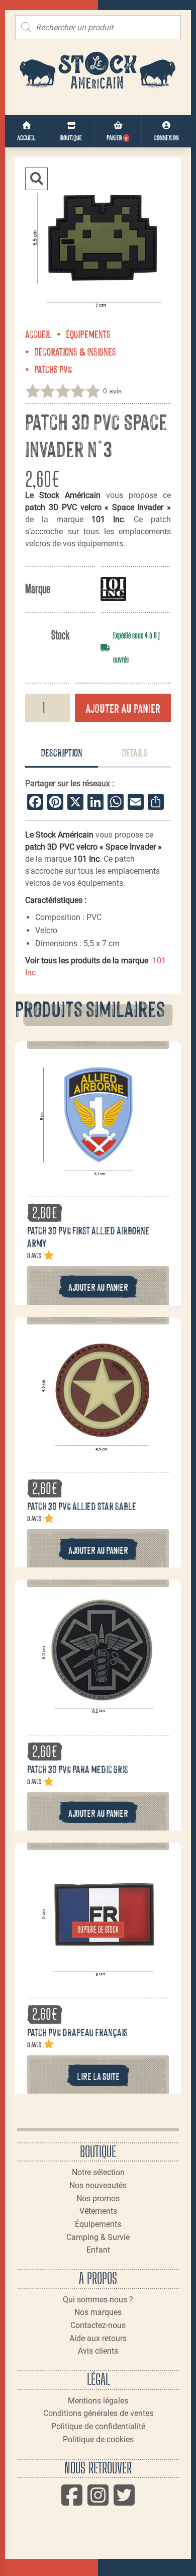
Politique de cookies (98, 2439)
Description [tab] (62, 752)
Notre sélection (98, 2172)
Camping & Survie (98, 2237)
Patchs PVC (53, 369)
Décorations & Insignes (75, 351)
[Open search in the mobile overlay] (98, 27)
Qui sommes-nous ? (98, 2300)
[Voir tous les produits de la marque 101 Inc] (113, 589)
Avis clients (98, 2351)
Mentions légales (98, 2401)
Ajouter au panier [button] (98, 1286)
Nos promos (98, 2198)
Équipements (88, 334)
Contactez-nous (98, 2325)
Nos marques (98, 2312)
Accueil (38, 334)
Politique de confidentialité (98, 2426)
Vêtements (98, 2211)
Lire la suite (98, 2076)
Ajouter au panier (123, 708)
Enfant (98, 2250)
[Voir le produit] (98, 1174)
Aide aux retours (98, 2338)
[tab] (62, 753)
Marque (38, 589)
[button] (36, 179)
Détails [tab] (135, 752)
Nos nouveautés (98, 2185)
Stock (60, 635)
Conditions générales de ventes (98, 2413)
